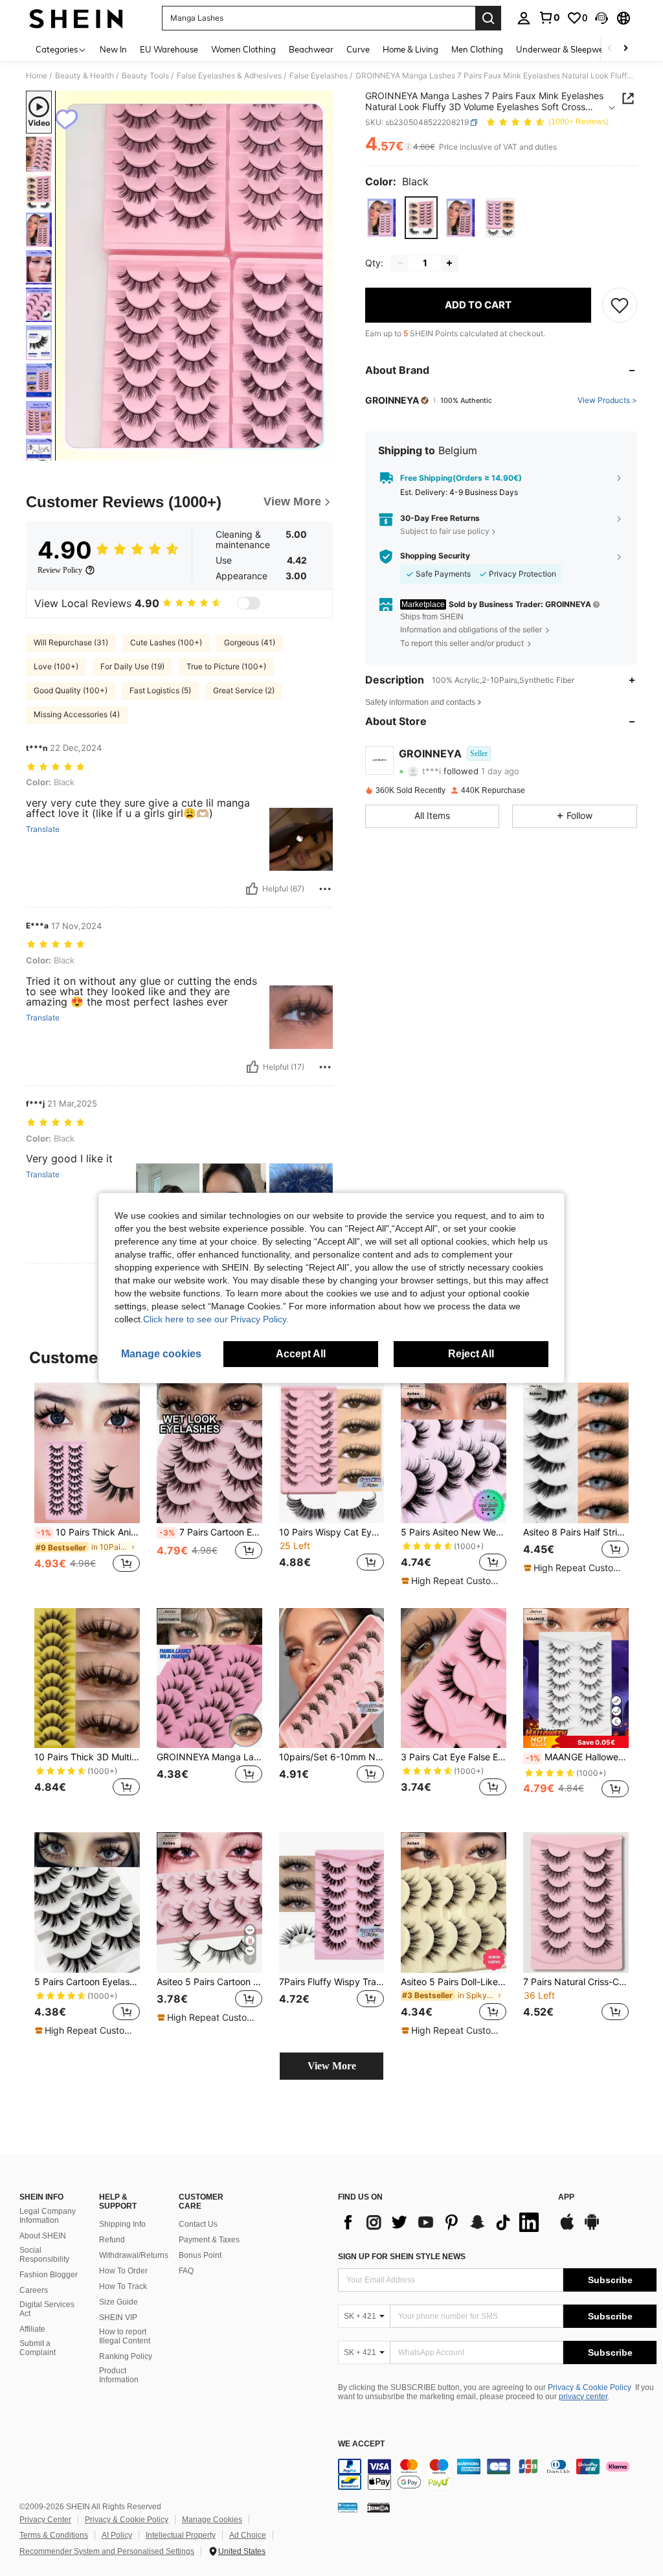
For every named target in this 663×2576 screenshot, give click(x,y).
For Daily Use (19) (132, 666)
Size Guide (118, 2302)
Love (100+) (56, 666)
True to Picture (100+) (226, 666)
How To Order (123, 2271)
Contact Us (198, 2224)
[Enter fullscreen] (322, 450)
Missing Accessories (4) (77, 714)
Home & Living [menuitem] (410, 49)
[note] (452, 1581)
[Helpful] (252, 889)
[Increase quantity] (449, 263)
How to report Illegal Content (125, 2336)
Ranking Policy (126, 2356)
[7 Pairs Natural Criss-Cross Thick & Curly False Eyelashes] (576, 1903)
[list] (442, 2222)
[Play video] (194, 276)
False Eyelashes (319, 76)
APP (566, 2197)
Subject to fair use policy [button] (445, 531)
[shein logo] (76, 18)
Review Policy (60, 570)
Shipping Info (122, 2224)
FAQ (186, 2271)
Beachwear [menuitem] (311, 49)
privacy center (583, 2397)
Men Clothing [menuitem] (477, 49)
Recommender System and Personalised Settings (107, 2551)
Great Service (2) (244, 690)
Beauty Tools (145, 76)
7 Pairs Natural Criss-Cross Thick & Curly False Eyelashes (576, 1982)
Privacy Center (45, 2520)
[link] (549, 17)
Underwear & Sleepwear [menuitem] (564, 49)
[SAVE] (620, 305)
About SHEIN (43, 2236)
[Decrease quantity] (400, 263)
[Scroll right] (625, 49)
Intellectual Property (181, 2535)
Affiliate (32, 2329)
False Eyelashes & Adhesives (229, 76)
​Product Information (119, 2375)
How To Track (123, 2286)
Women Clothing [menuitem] (243, 49)
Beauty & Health (84, 76)
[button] (601, 18)
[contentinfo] (497, 2474)
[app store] (567, 2228)
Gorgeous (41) (250, 642)
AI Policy (117, 2535)
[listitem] (87, 1485)
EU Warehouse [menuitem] (169, 49)
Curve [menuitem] (358, 49)
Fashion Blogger (49, 2275)
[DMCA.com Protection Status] (378, 2507)
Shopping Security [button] (435, 556)
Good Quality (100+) (71, 690)
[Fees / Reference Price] (408, 147)
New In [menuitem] (113, 49)
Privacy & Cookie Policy (590, 2387)
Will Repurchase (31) (71, 642)
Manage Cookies (212, 2520)
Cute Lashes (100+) (166, 642)
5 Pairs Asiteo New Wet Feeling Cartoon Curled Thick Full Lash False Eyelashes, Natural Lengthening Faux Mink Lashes (454, 1532)
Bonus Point (200, 2255)
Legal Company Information (48, 2216)
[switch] (249, 603)
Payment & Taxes (209, 2240)
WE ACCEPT (361, 2444)
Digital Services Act (47, 2309)
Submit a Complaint (38, 2348)
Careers (34, 2290)
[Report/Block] (325, 889)
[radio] (382, 217)
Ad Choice (248, 2535)
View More (332, 2066)
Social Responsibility (44, 2255)
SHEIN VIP (118, 2317)
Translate (43, 829)
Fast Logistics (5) (160, 690)
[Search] (488, 18)
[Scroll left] (610, 49)
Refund (112, 2240)
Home (37, 76)
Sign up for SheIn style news (402, 2257)
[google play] (592, 2228)
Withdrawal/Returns (134, 2255)
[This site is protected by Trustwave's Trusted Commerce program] (348, 2507)
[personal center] (524, 18)
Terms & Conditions (54, 2535)
